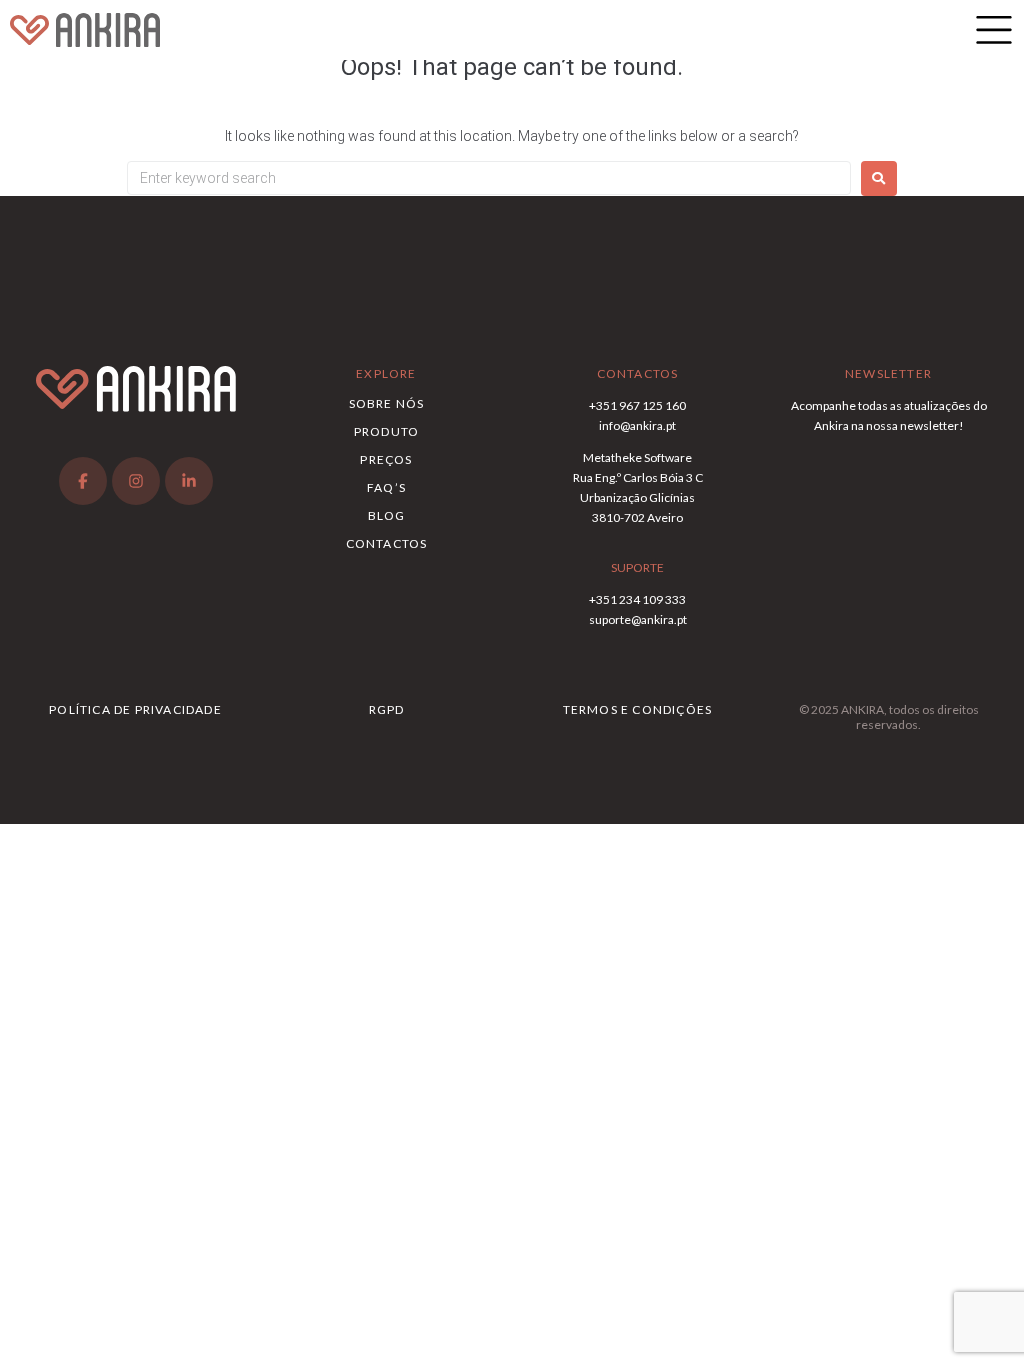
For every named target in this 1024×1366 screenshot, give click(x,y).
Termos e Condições (638, 709)
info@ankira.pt (637, 425)
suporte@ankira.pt (638, 619)
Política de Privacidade (135, 709)
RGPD (387, 709)
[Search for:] (489, 178)
